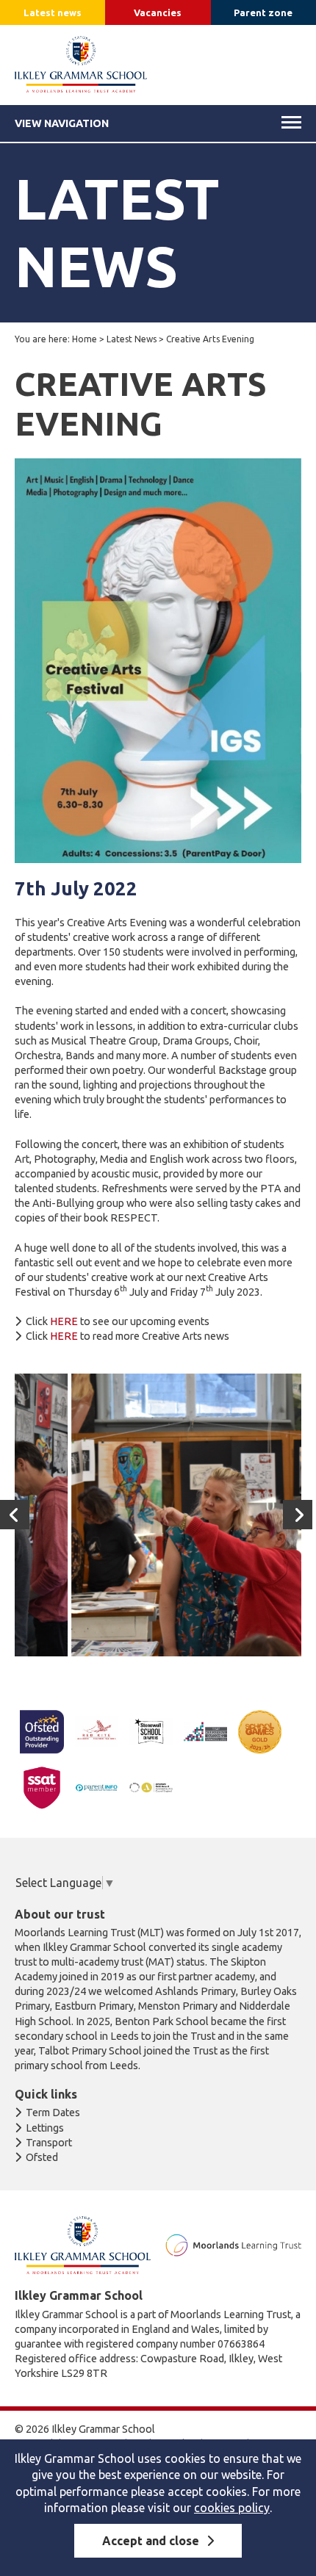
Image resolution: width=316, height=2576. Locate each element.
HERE (65, 1321)
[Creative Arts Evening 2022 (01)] (156, 1515)
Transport (49, 2143)
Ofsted (42, 2157)
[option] (156, 1515)
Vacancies (158, 12)
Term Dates (53, 2113)
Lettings (45, 2128)
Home (85, 339)
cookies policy (232, 2508)
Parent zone (263, 12)
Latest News (132, 339)
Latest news (53, 12)
